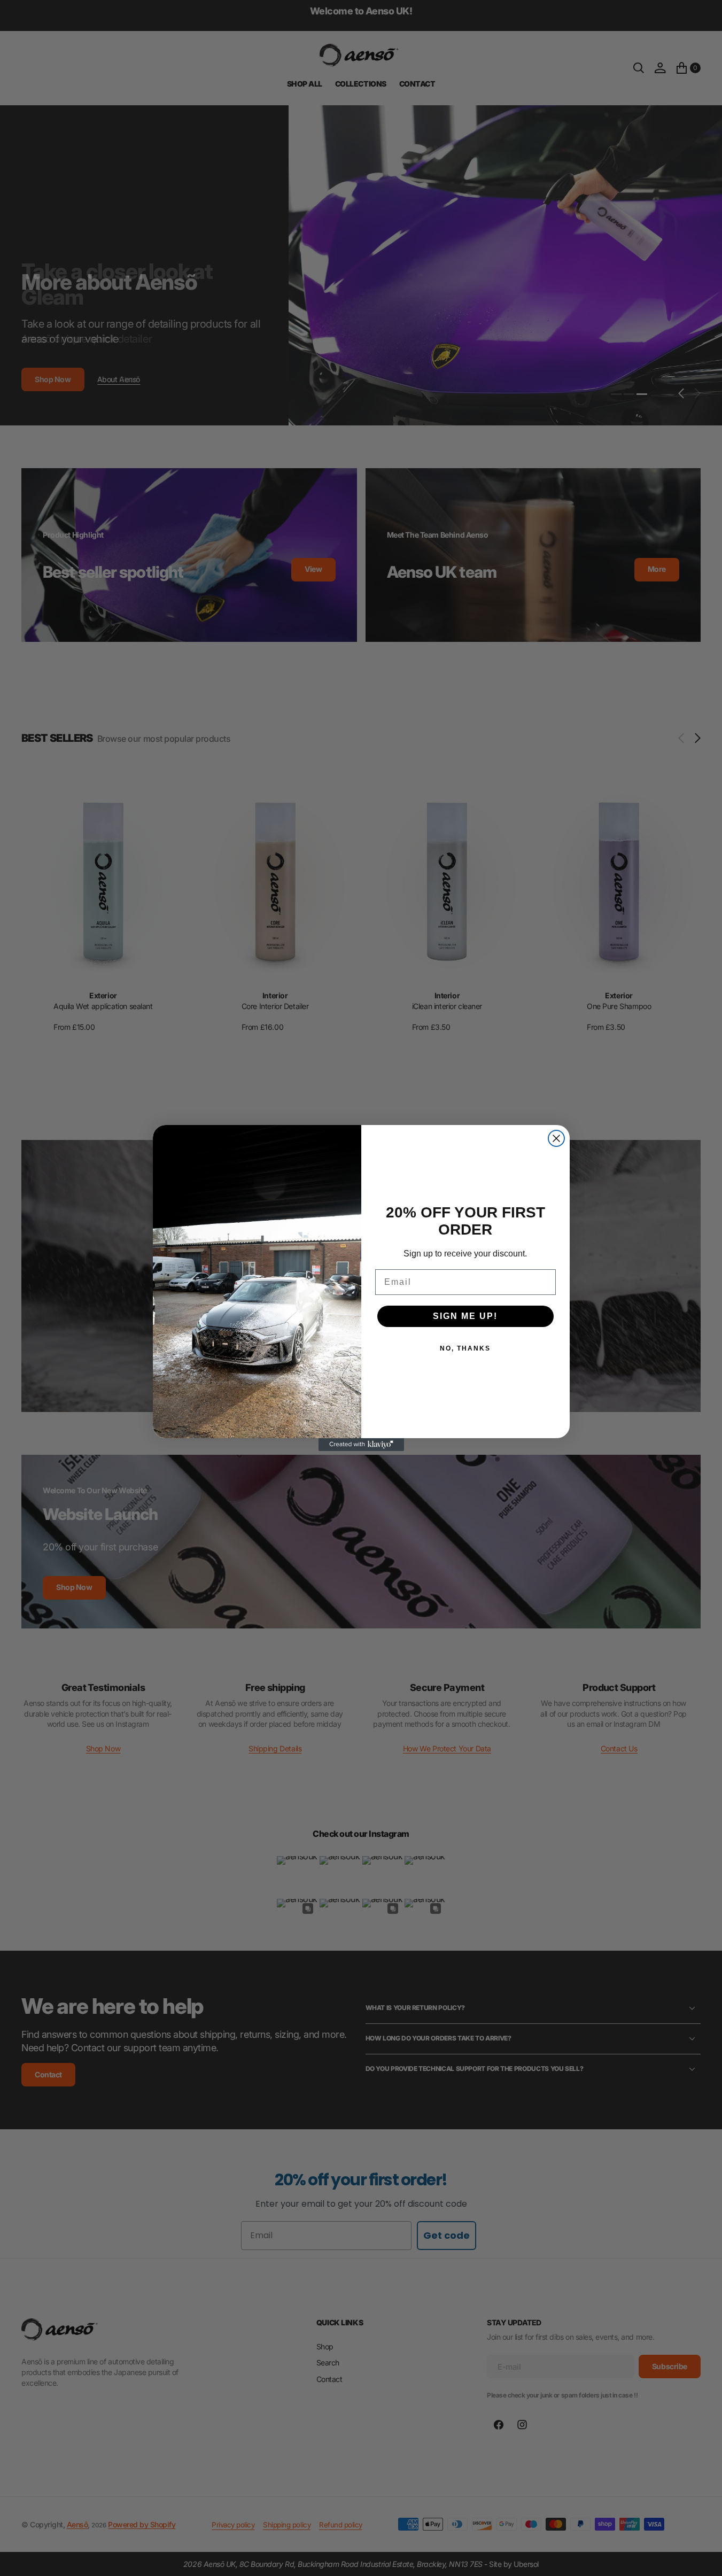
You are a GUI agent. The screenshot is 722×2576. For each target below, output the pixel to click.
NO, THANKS (465, 1348)
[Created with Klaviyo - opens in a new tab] (361, 1445)
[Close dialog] (556, 1138)
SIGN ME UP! (465, 1316)
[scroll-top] (704, 2558)
